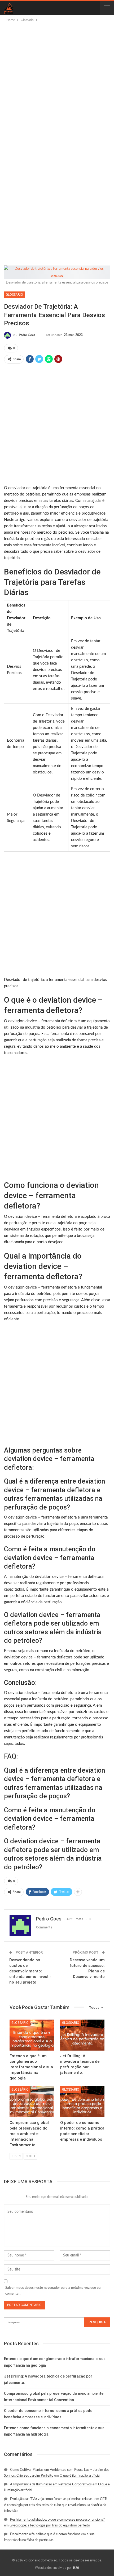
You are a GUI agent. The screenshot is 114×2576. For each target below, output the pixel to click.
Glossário (14, 295)
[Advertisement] (57, 82)
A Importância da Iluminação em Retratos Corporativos (51, 2484)
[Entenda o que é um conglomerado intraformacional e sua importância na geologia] (32, 2035)
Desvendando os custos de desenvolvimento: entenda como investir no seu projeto (30, 1971)
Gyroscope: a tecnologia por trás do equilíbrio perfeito (50, 2526)
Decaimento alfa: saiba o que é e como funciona (45, 2534)
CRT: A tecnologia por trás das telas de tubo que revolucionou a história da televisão (56, 2505)
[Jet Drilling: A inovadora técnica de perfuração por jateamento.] (82, 2035)
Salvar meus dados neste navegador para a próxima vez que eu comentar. (53, 2291)
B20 (76, 2568)
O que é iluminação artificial (80, 2476)
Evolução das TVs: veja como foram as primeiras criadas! (52, 2499)
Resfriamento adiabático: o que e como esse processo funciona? (57, 2520)
